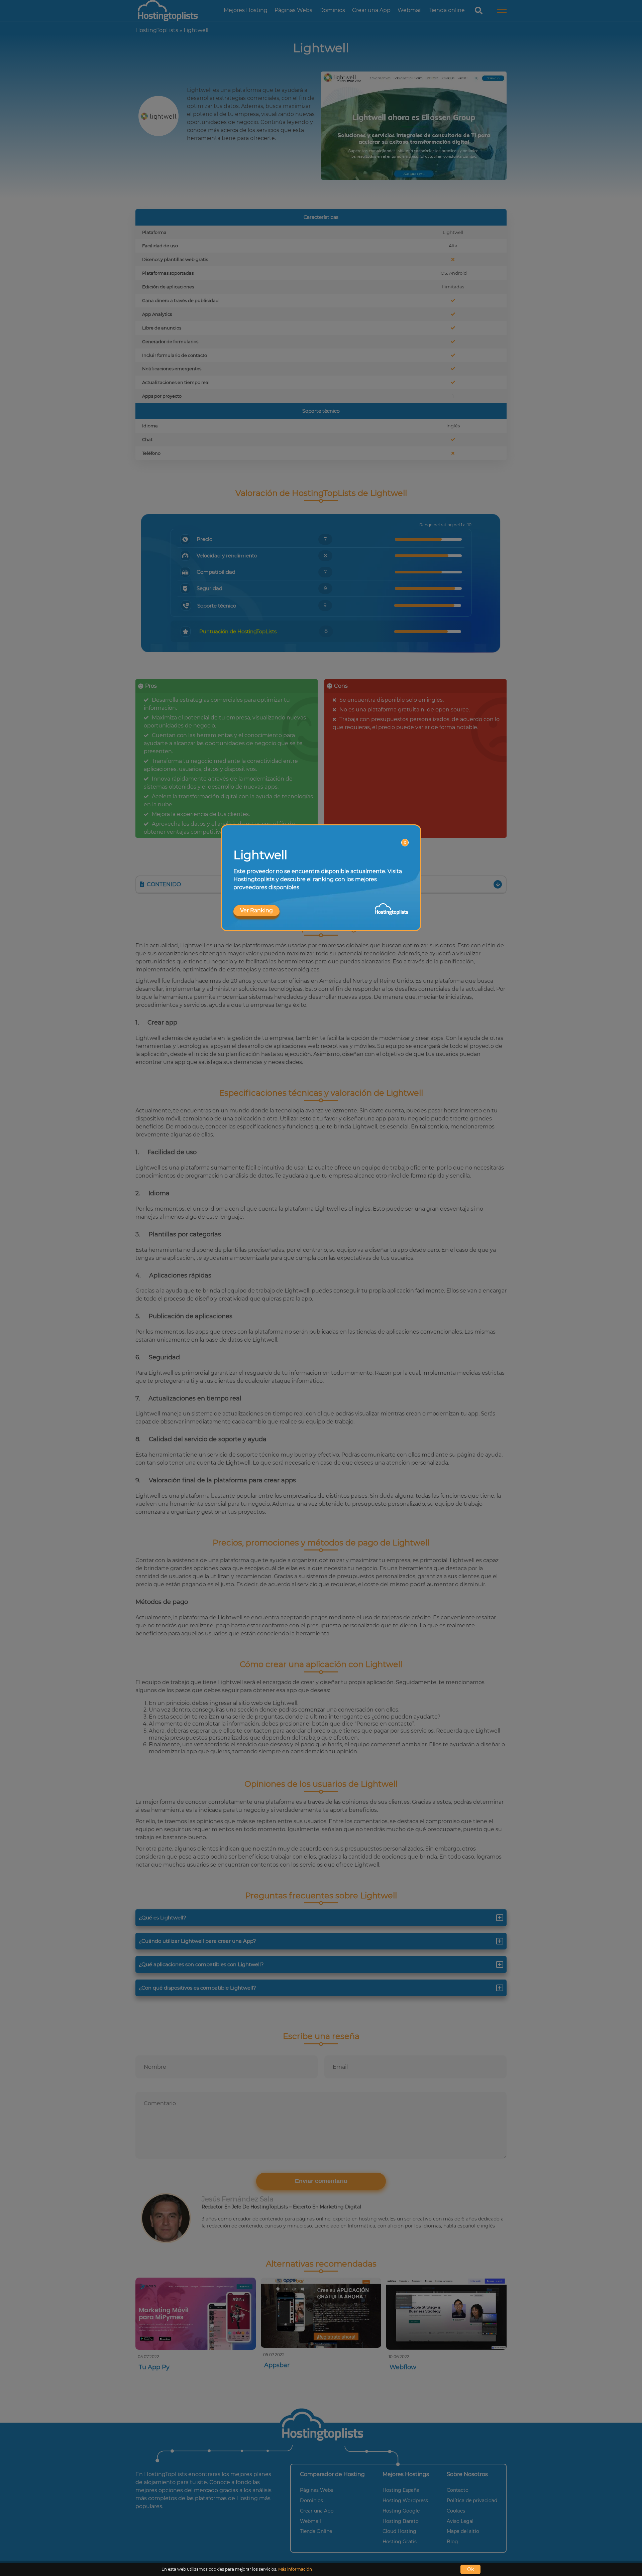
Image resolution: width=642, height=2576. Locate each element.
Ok (470, 2569)
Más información (295, 2569)
